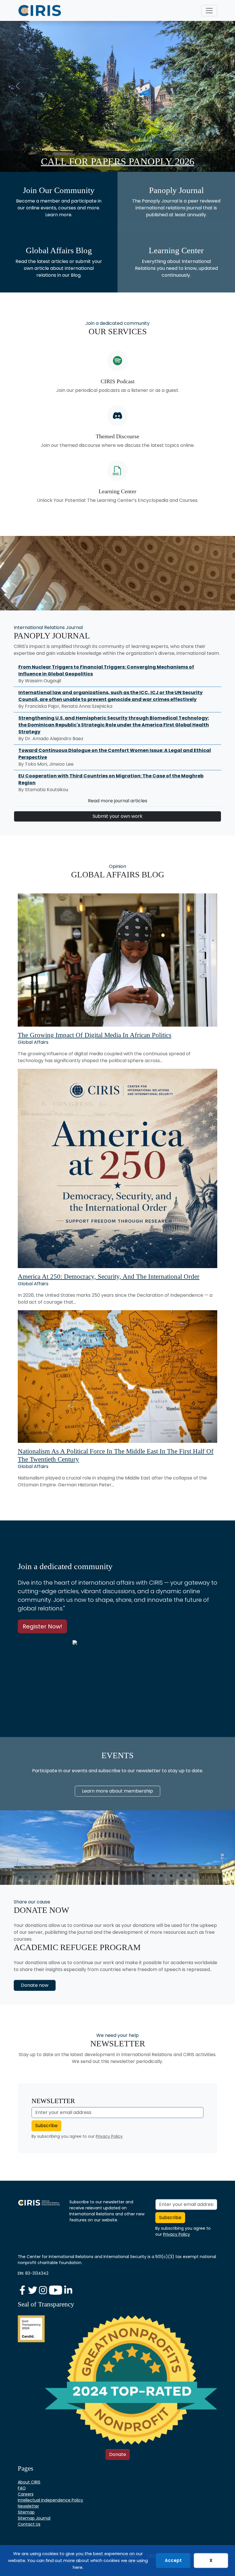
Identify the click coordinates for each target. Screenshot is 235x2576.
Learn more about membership (117, 1791)
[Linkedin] (68, 2290)
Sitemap (26, 2512)
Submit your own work (117, 816)
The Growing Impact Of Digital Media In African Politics (95, 1035)
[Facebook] (23, 2290)
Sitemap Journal (34, 2518)
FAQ (22, 2488)
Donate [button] (118, 2454)
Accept (173, 2560)
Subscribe (46, 2126)
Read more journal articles (118, 801)
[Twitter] (33, 2290)
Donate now (35, 1985)
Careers (26, 2494)
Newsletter (28, 2506)
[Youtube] (56, 2290)
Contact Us (29, 2524)
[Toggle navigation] (209, 11)
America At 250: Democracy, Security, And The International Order (109, 1277)
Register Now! (42, 1626)
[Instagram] (44, 2290)
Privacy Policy (109, 2136)
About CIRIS (29, 2482)
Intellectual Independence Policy (50, 2500)
